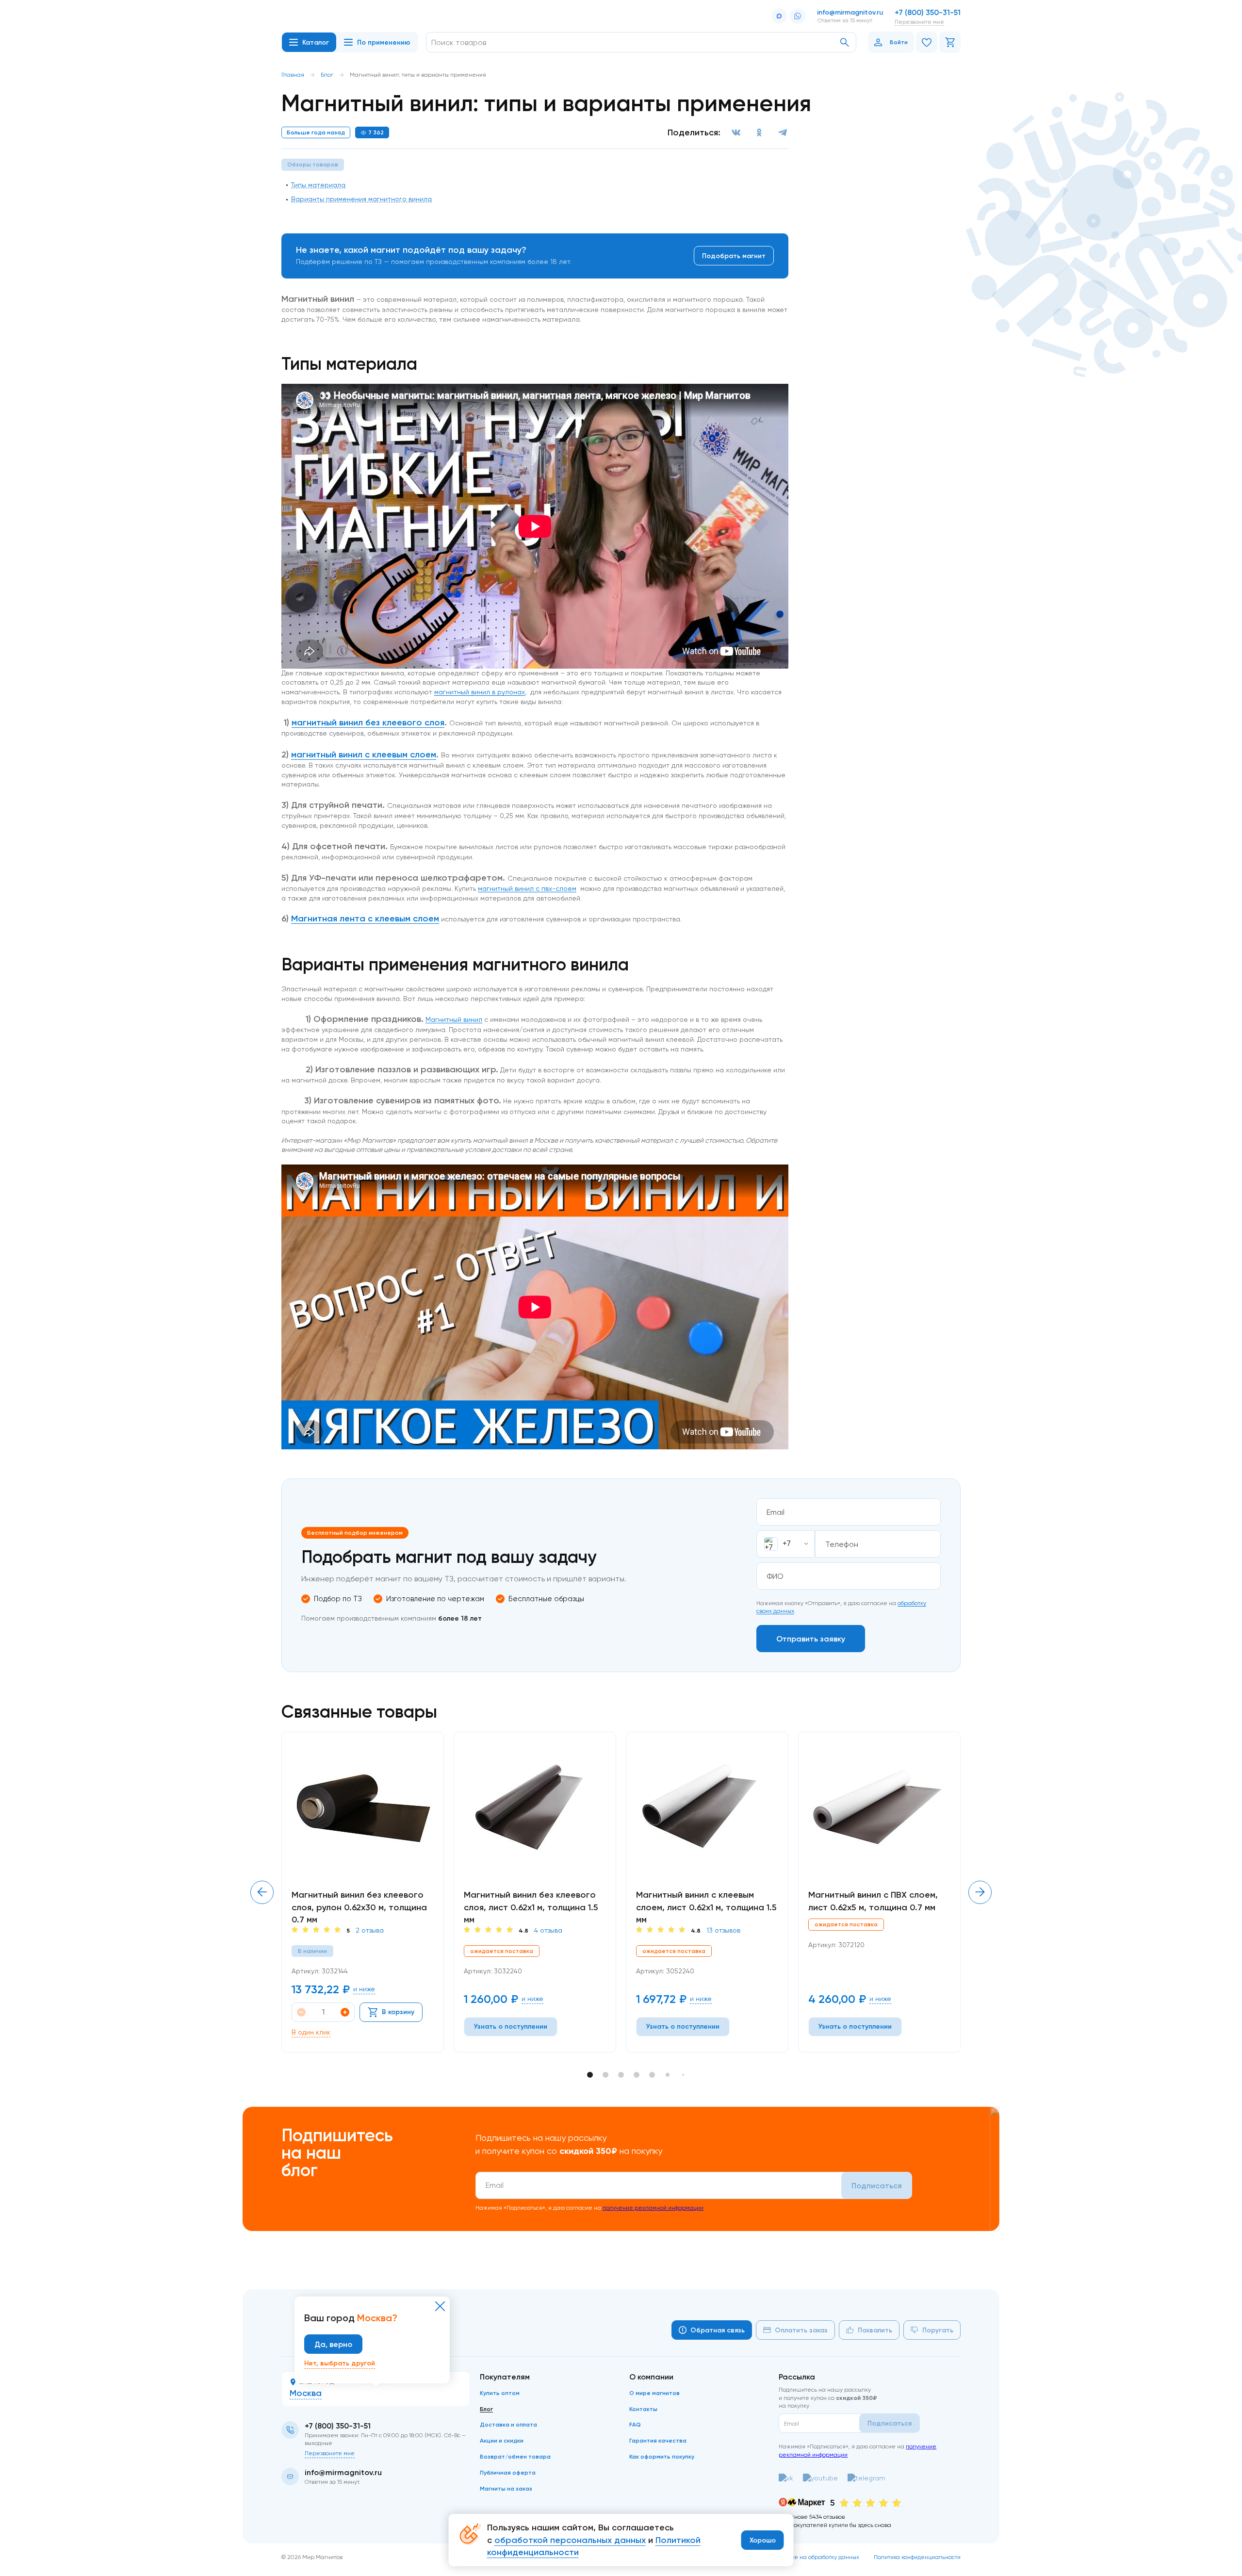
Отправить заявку (811, 1639)
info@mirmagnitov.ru (850, 12)
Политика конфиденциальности (917, 2557)
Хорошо (763, 2540)
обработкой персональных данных (570, 2540)
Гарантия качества (658, 2440)
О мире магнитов (654, 2393)
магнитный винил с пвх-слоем (527, 888)
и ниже (364, 1989)
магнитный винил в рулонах (480, 692)
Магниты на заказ (506, 2488)
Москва (306, 2393)
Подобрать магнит (734, 256)
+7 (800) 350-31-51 (928, 12)
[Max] (779, 16)
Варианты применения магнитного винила (361, 199)
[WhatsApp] (798, 16)
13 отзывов (723, 1930)
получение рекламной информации (653, 2207)
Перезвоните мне (919, 22)
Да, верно (333, 2344)
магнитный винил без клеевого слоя (368, 722)
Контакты (643, 2409)
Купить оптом (500, 2393)
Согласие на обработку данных (815, 2557)
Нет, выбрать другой (340, 2363)
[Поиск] (845, 42)
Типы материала (318, 185)
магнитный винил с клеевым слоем (364, 755)
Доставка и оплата (508, 2424)
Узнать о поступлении (511, 2026)
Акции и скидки (502, 2440)
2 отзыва (370, 1930)
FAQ (635, 2424)
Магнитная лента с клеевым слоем (365, 919)
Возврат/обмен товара (515, 2456)
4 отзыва (548, 1930)
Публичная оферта (508, 2472)
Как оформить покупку (662, 2456)
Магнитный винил (454, 1019)
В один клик (311, 2032)
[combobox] (785, 1544)
